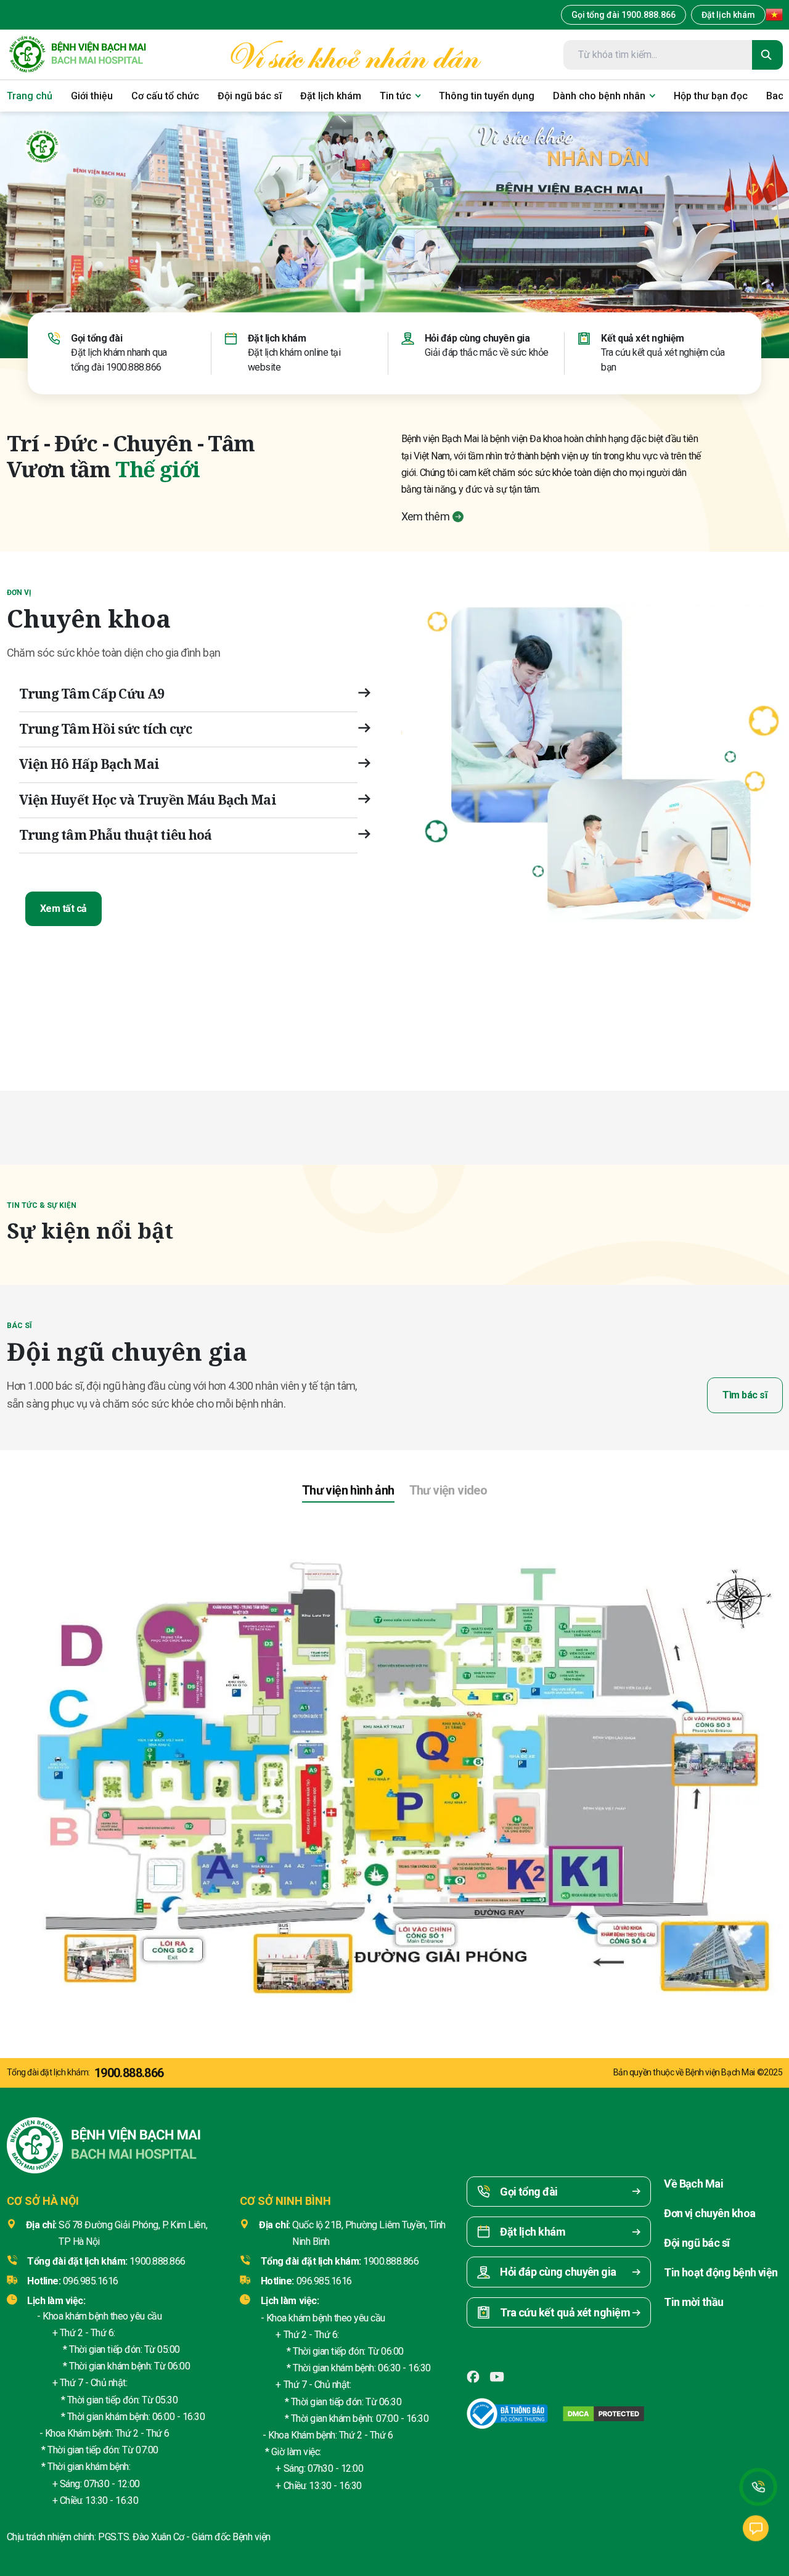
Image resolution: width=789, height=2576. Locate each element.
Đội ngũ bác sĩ (697, 2243)
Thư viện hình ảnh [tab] (348, 1490)
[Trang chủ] (77, 55)
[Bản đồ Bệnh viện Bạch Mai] (394, 1763)
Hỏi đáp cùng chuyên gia (477, 338)
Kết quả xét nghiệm (642, 338)
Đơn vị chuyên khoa (709, 2213)
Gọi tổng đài (96, 338)
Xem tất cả (63, 909)
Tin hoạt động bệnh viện (721, 2272)
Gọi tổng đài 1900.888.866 (623, 15)
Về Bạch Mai (693, 2184)
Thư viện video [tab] (448, 1490)
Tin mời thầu (694, 2302)
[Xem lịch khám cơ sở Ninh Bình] (711, 1009)
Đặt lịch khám (728, 15)
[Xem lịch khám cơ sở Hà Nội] (584, 1009)
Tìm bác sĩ (745, 1395)
